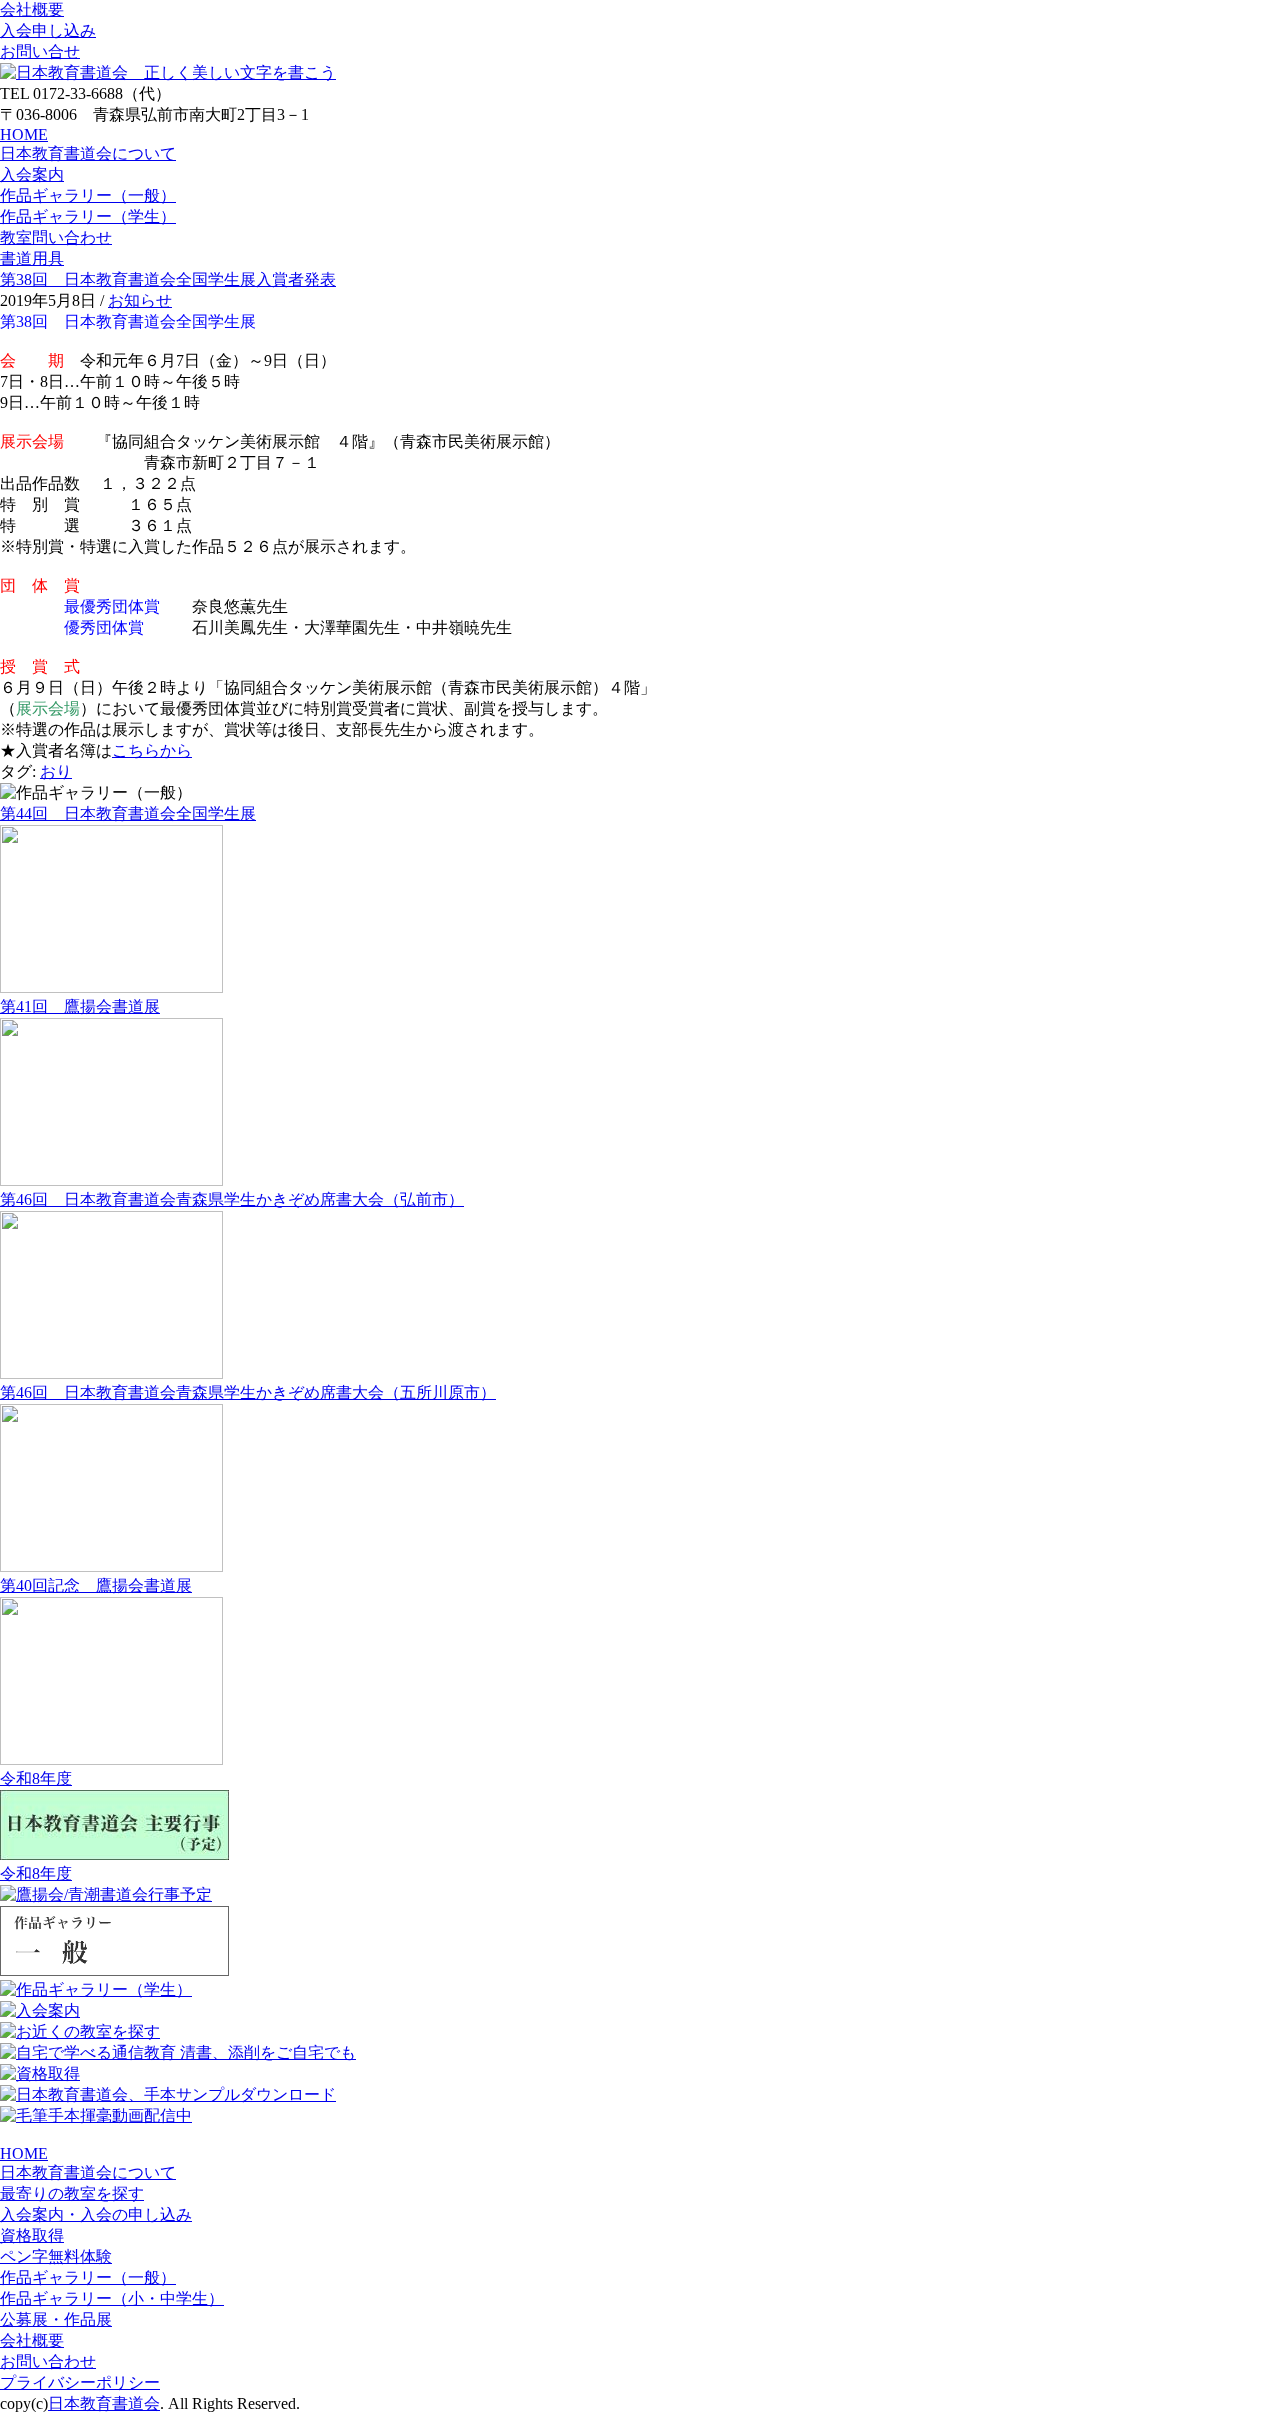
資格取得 (32, 2235)
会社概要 (32, 9)
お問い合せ (40, 51)
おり (56, 771)
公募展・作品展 (56, 2319)
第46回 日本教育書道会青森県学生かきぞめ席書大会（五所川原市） (248, 1392)
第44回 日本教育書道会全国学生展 (128, 813)
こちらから (152, 750)
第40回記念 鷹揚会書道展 (96, 1585)
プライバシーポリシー (80, 2382)
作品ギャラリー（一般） (88, 195)
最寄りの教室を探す (72, 2193)
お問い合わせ (48, 2361)
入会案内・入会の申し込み (96, 2214)
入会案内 (32, 174)
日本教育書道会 (104, 2403)
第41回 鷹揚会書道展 (80, 1006)
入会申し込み (48, 30)
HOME (24, 134)
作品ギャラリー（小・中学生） (112, 2298)
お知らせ (140, 300)
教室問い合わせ (56, 237)
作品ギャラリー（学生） (88, 216)
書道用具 (32, 258)
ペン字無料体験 (56, 2256)
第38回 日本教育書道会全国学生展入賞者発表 (168, 279)
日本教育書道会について (88, 153)
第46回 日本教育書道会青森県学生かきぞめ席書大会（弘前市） (232, 1199)
